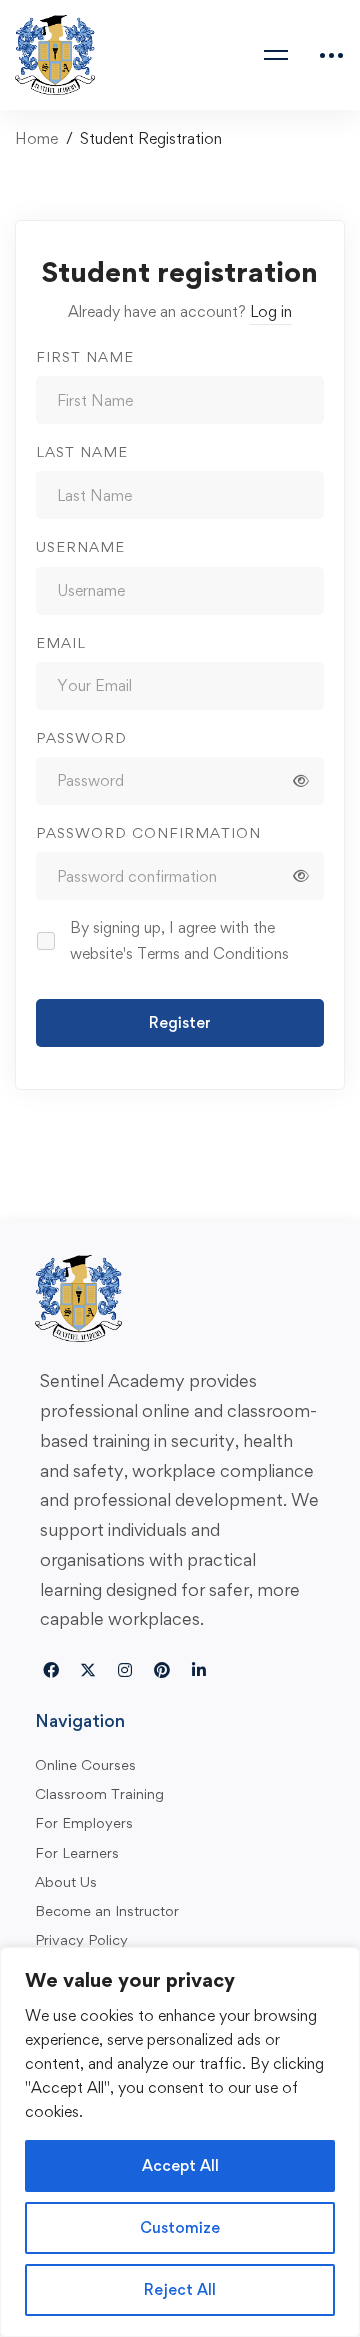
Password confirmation (148, 832)
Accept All (180, 2165)
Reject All (180, 2289)
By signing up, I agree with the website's (179, 940)
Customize (180, 2227)
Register (180, 1022)
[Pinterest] (162, 1670)
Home (36, 138)
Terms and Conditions (213, 953)
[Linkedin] (199, 1670)
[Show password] (301, 781)
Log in (271, 311)
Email (61, 642)
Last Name (82, 451)
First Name (85, 356)
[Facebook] (51, 1670)
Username (80, 546)
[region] (180, 2142)
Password (81, 737)
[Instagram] (125, 1670)
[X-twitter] (88, 1670)
